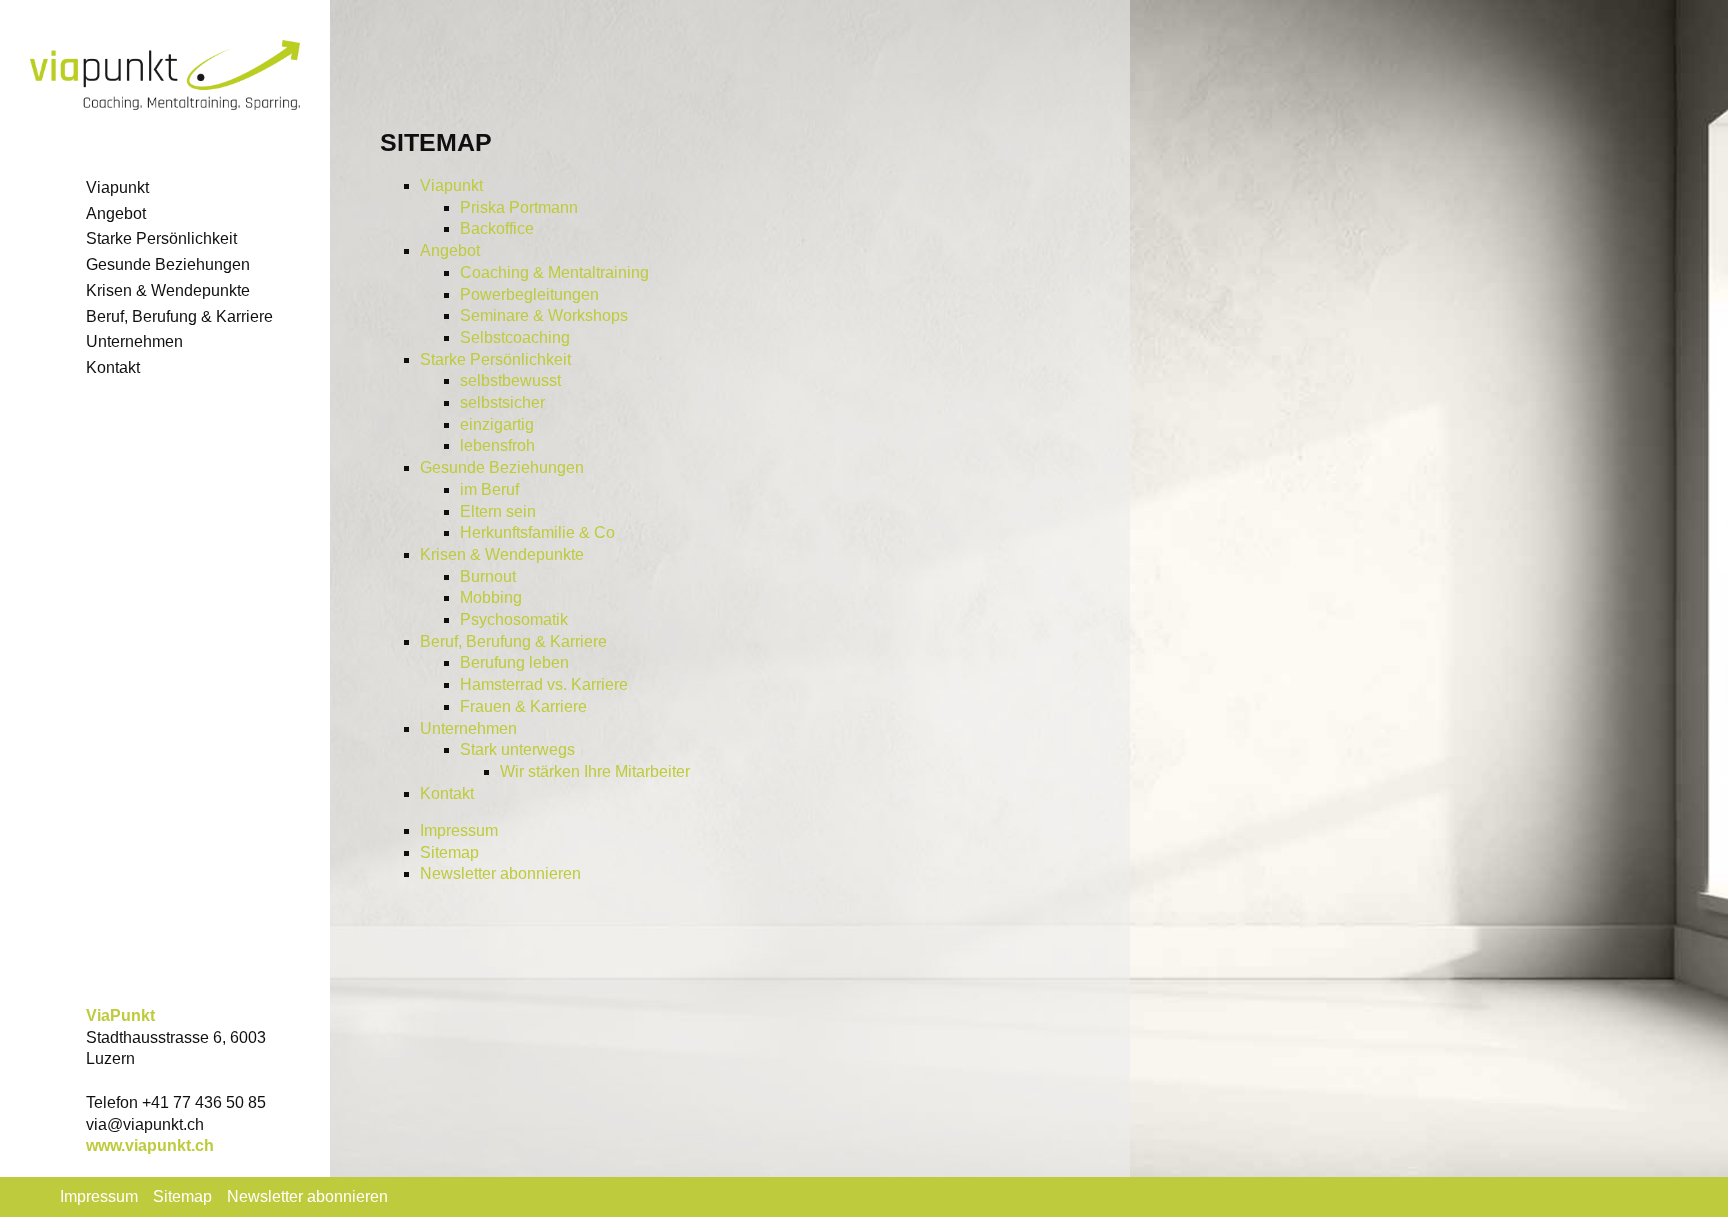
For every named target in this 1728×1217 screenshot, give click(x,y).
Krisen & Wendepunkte (502, 554)
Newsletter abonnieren (500, 873)
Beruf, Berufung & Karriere (513, 641)
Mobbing (491, 597)
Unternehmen (468, 728)
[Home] (165, 78)
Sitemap (449, 852)
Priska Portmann (519, 207)
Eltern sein (498, 511)
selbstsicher (502, 402)
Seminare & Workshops (544, 315)
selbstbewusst (510, 380)
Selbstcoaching (515, 337)
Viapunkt (451, 185)
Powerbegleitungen (529, 294)
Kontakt (447, 793)
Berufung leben (514, 662)
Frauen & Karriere (523, 706)
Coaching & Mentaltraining (554, 272)
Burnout (488, 576)
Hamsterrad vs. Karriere (544, 684)
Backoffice (497, 228)
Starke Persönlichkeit (495, 359)
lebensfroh (497, 445)
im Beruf (489, 489)
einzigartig (497, 424)
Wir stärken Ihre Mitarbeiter (595, 771)
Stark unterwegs (517, 749)
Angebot (450, 250)
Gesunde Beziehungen (502, 467)
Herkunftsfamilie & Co (537, 532)
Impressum (459, 830)
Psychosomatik (514, 619)
